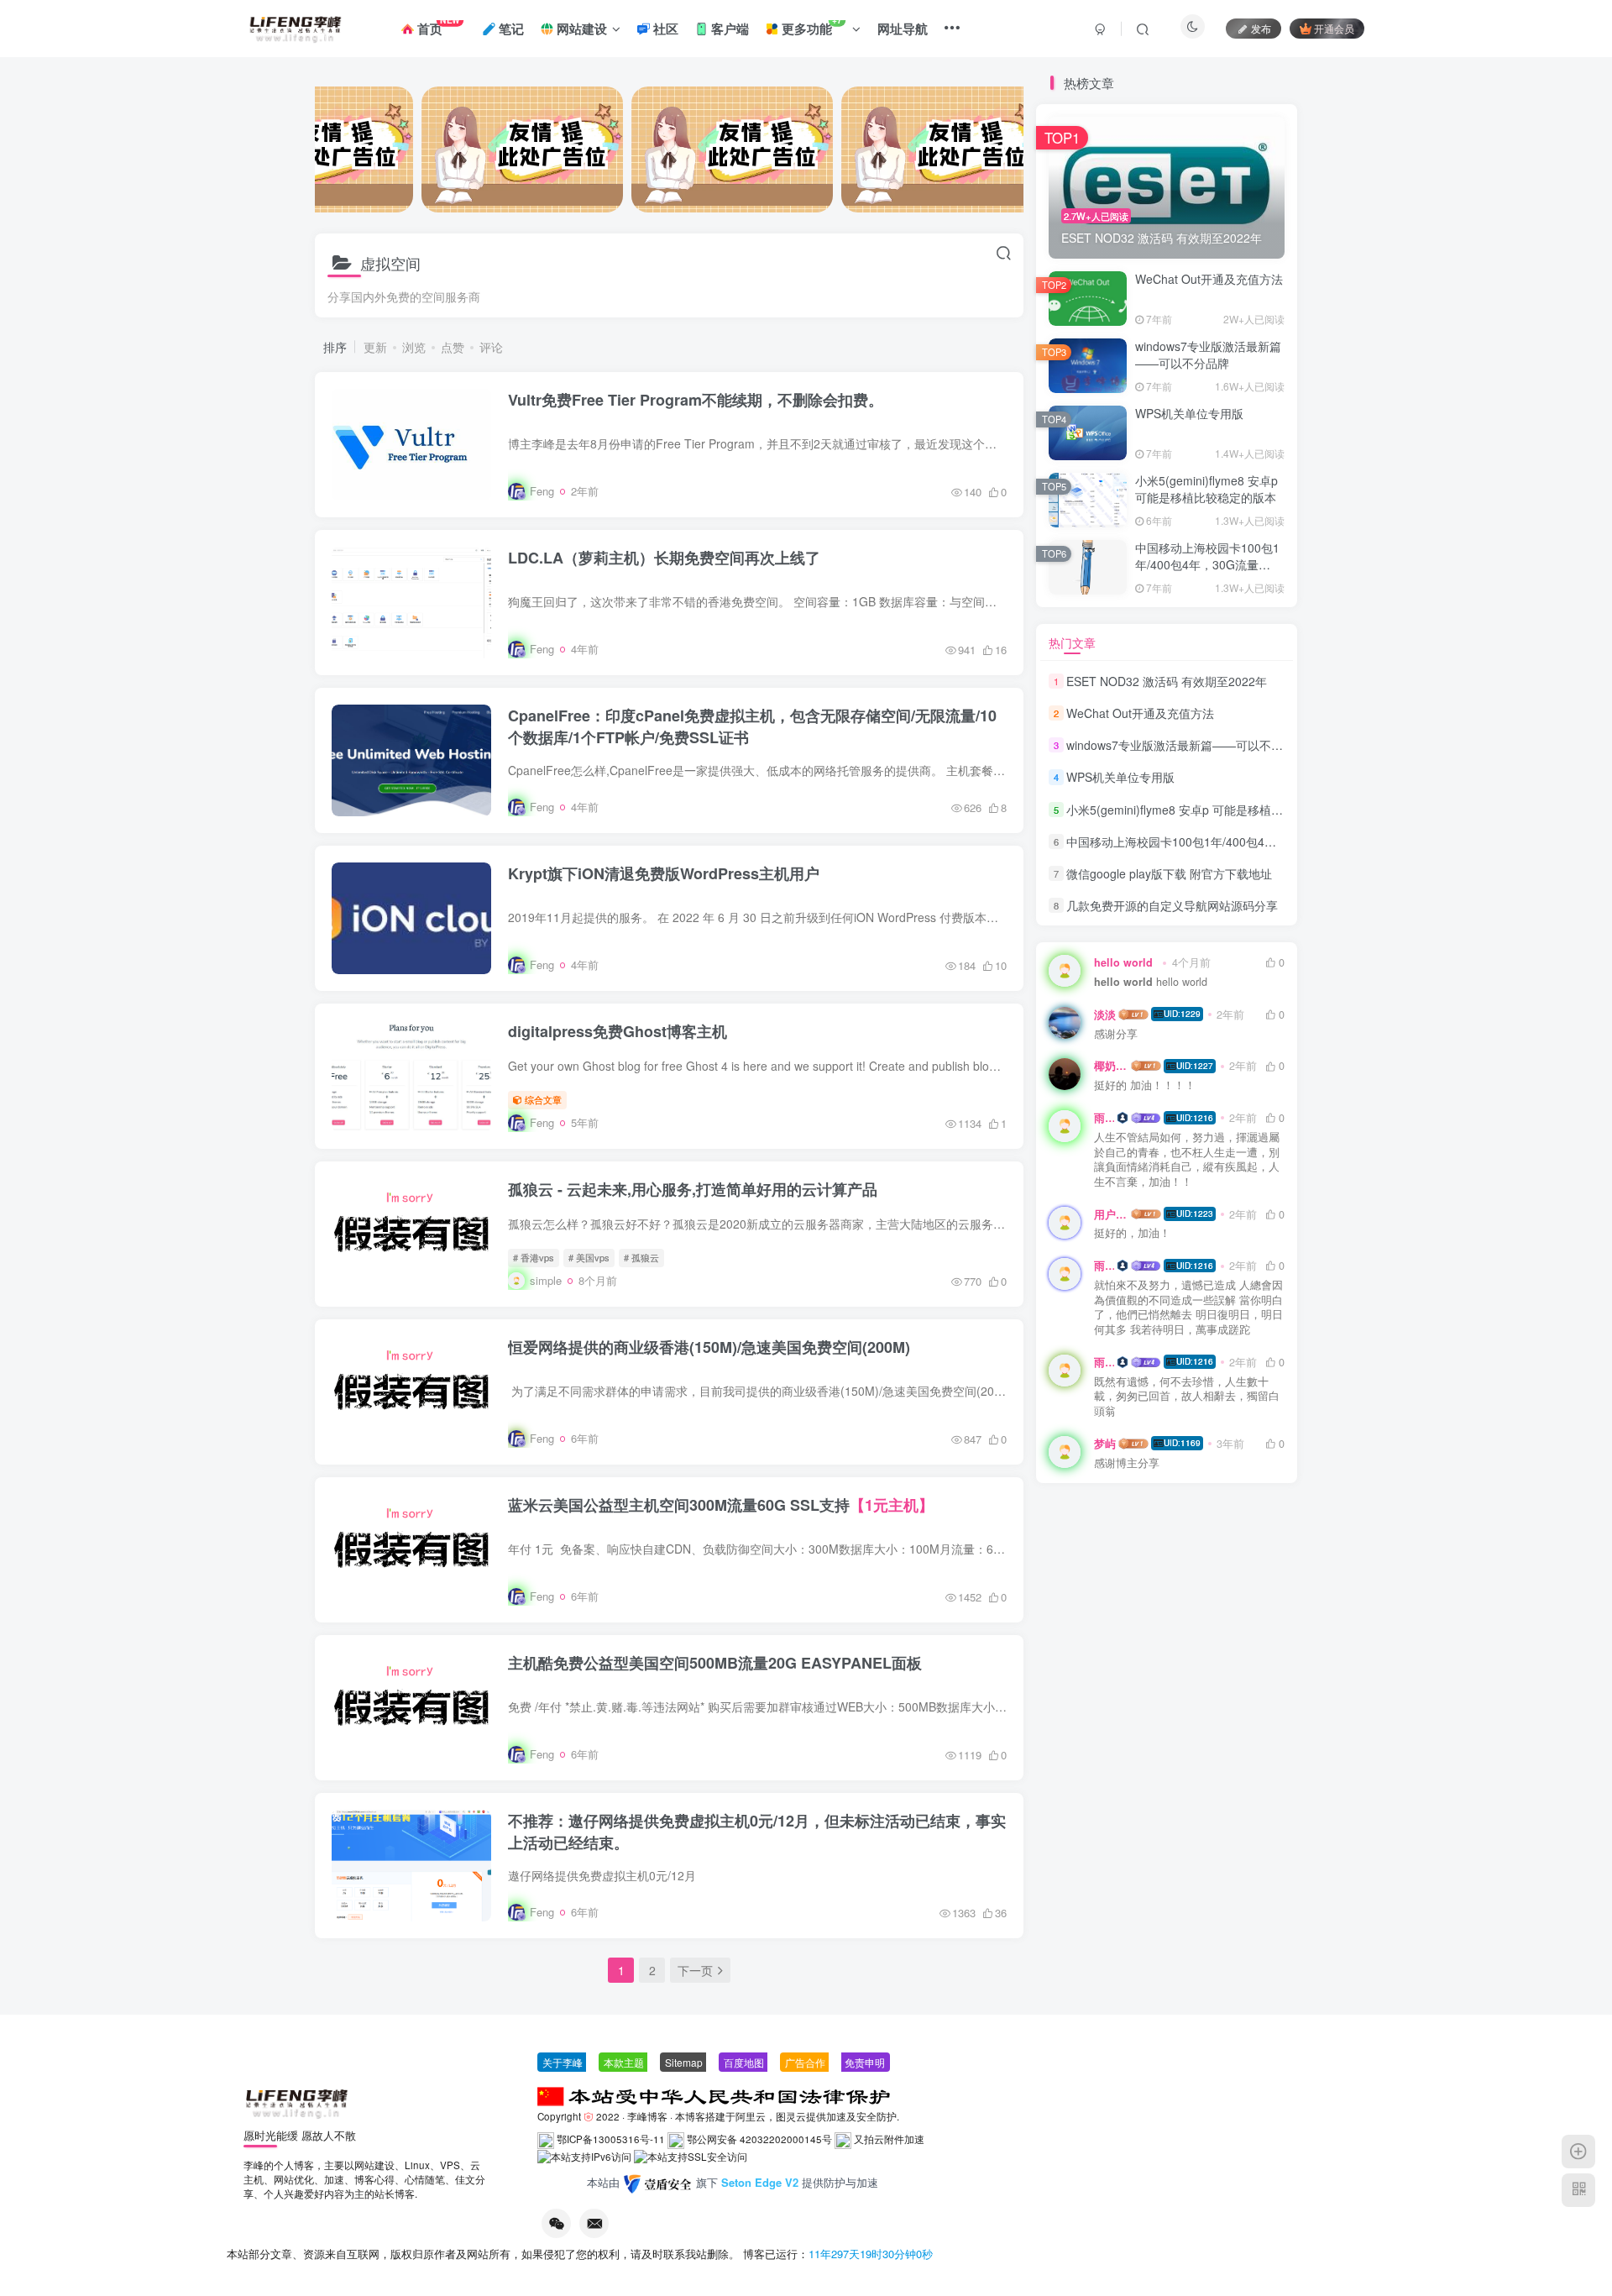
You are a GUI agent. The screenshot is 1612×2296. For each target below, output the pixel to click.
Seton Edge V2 (762, 2183)
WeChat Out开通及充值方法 (1209, 279)
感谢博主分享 (1127, 1463)
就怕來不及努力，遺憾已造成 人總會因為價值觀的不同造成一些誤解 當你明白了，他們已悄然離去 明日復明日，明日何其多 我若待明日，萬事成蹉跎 (1188, 1308)
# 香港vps (534, 1257)
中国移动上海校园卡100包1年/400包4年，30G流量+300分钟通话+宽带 (1207, 564)
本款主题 (624, 2062)
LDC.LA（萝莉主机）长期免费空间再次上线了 (664, 558)
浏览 (414, 347)
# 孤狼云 (641, 1257)
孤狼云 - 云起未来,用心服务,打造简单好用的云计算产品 (693, 1189)
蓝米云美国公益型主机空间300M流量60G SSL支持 (721, 1505)
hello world (1151, 982)
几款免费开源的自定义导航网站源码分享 (1172, 905)
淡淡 (1105, 1014)
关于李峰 (563, 2062)
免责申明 (865, 2062)
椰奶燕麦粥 (1111, 1066)
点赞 (453, 347)
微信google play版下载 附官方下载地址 (1169, 873)
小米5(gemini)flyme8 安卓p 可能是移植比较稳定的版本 (1206, 489)
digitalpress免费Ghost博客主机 (618, 1031)
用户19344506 (1111, 1214)
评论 (491, 347)
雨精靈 (1104, 1118)
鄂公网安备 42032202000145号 (759, 2139)
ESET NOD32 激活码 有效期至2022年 (1167, 681)
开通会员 (1334, 28)
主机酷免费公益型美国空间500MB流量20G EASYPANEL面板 (715, 1663)
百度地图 (744, 2062)
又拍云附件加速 (889, 2139)
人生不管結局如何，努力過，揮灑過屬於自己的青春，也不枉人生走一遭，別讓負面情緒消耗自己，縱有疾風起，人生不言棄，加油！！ (1187, 1160)
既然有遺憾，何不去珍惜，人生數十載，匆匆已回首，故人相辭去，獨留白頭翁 (1187, 1397)
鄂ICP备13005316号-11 (611, 2139)
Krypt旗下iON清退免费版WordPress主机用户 (664, 873)
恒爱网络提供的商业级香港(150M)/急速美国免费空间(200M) (709, 1347)
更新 (375, 347)
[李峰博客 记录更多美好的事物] (296, 2101)
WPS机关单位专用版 (1189, 413)
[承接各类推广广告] (516, 149)
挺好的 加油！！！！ (1145, 1085)
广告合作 (805, 2062)
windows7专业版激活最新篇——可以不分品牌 (1208, 354)
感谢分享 (1116, 1034)
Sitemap (684, 2062)
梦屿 (1105, 1444)
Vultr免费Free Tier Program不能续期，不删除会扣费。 (696, 400)
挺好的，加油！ (1132, 1233)
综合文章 (543, 1099)
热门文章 (1072, 642)
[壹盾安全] (658, 2184)
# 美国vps (589, 1257)
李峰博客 (647, 2116)
